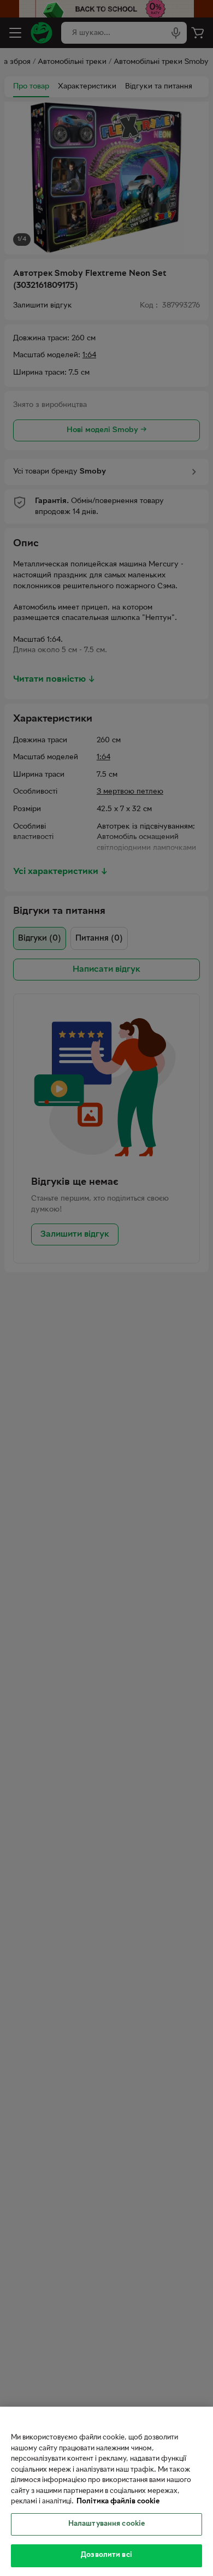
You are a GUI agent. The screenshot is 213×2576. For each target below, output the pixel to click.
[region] (106, 2491)
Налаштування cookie (106, 2524)
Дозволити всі (106, 2555)
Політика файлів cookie (118, 2502)
